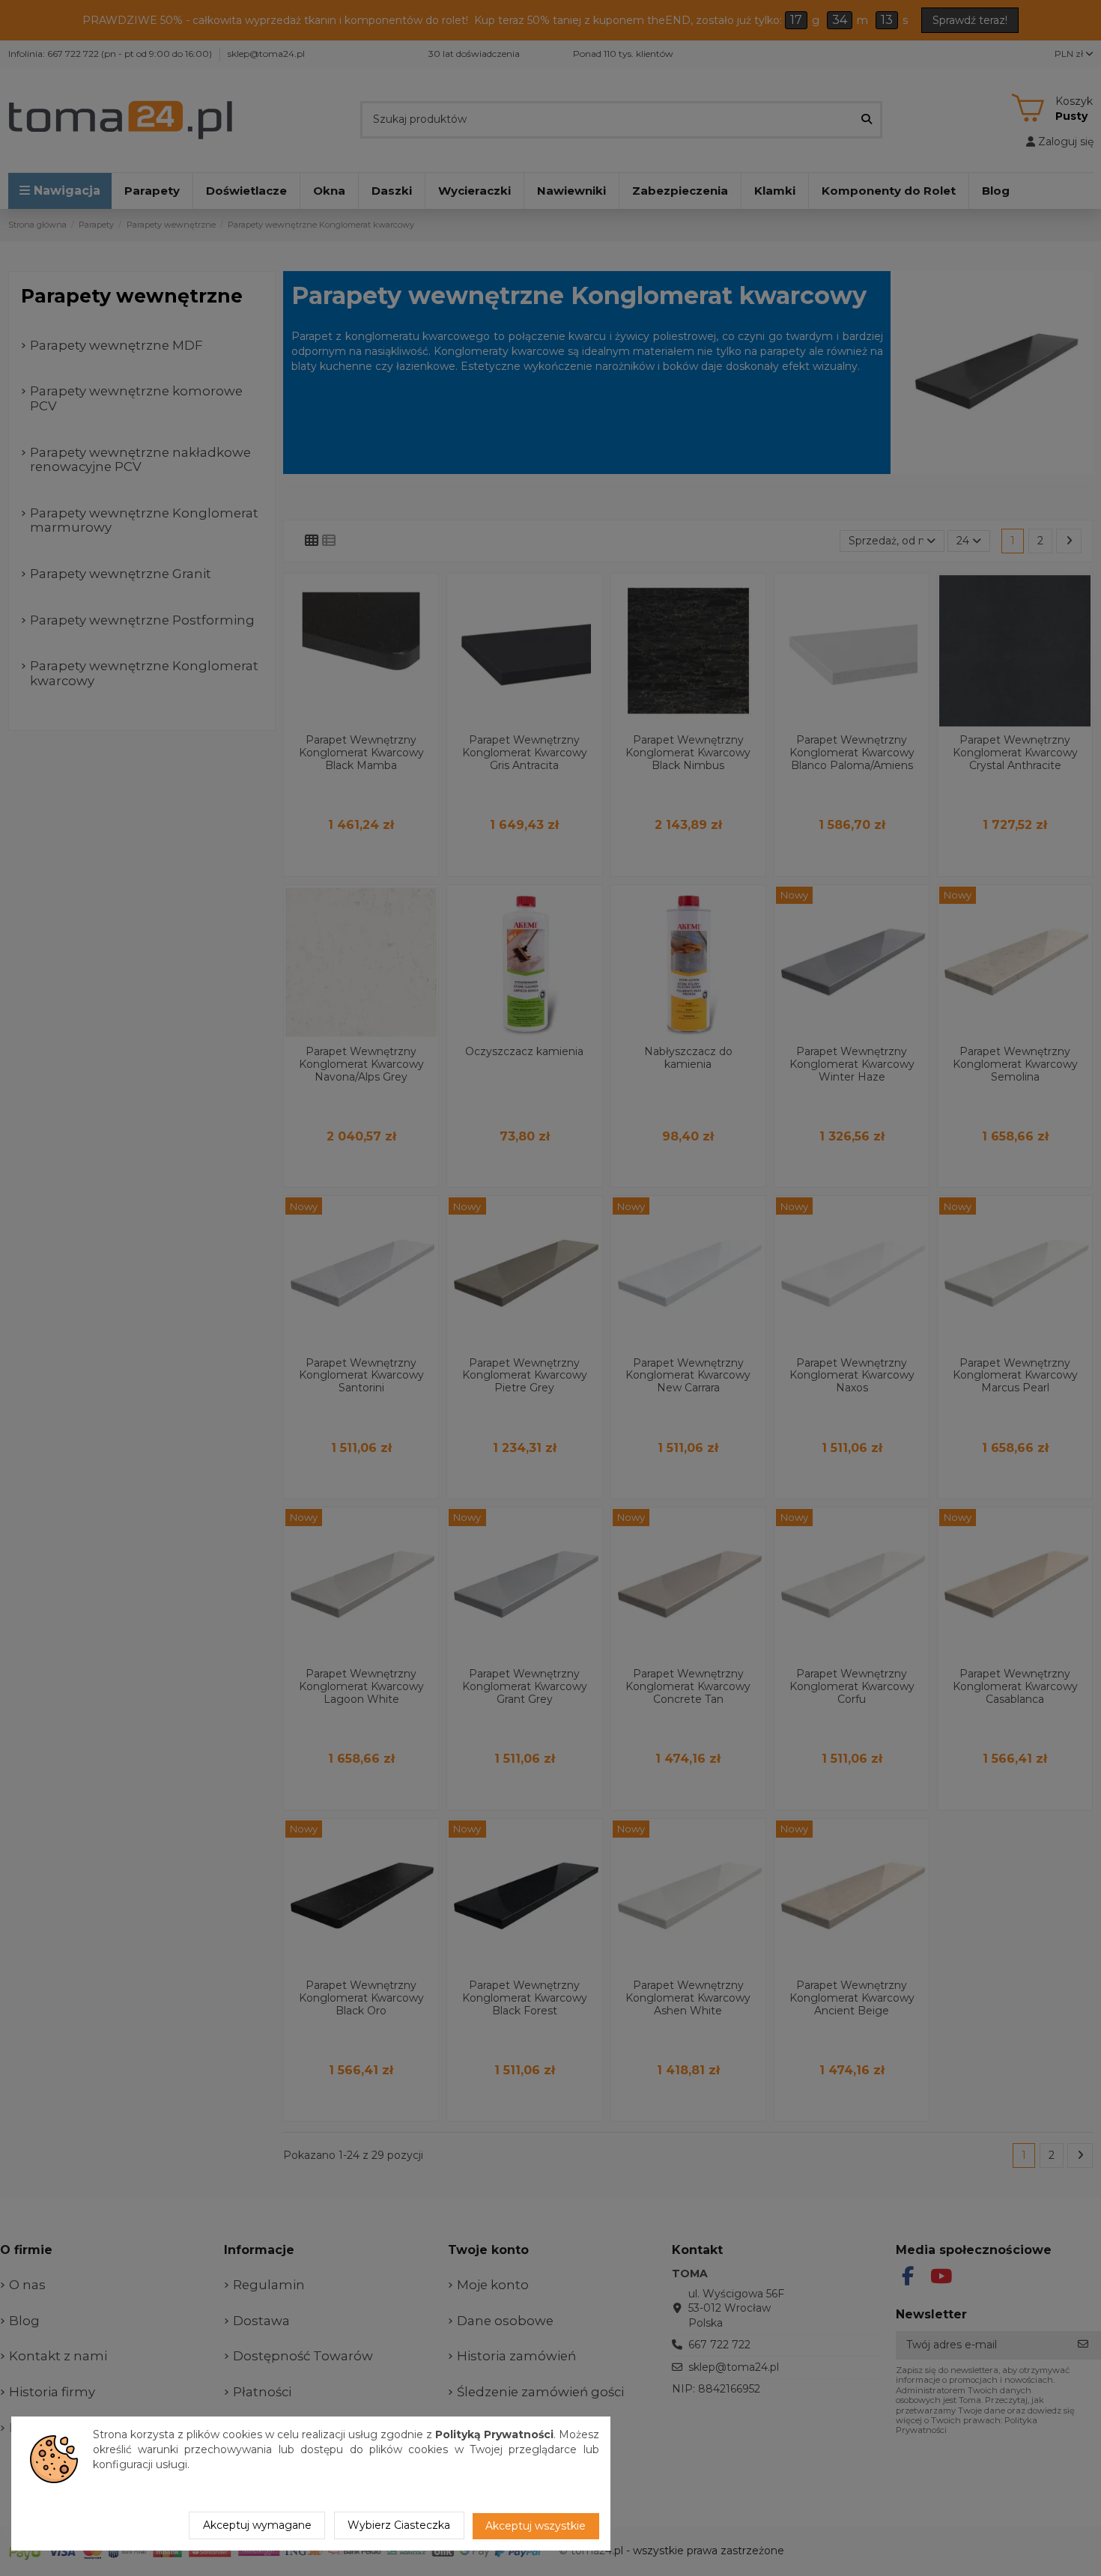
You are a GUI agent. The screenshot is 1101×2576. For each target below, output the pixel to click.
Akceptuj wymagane (257, 2525)
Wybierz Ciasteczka (399, 2525)
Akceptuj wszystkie (536, 2526)
